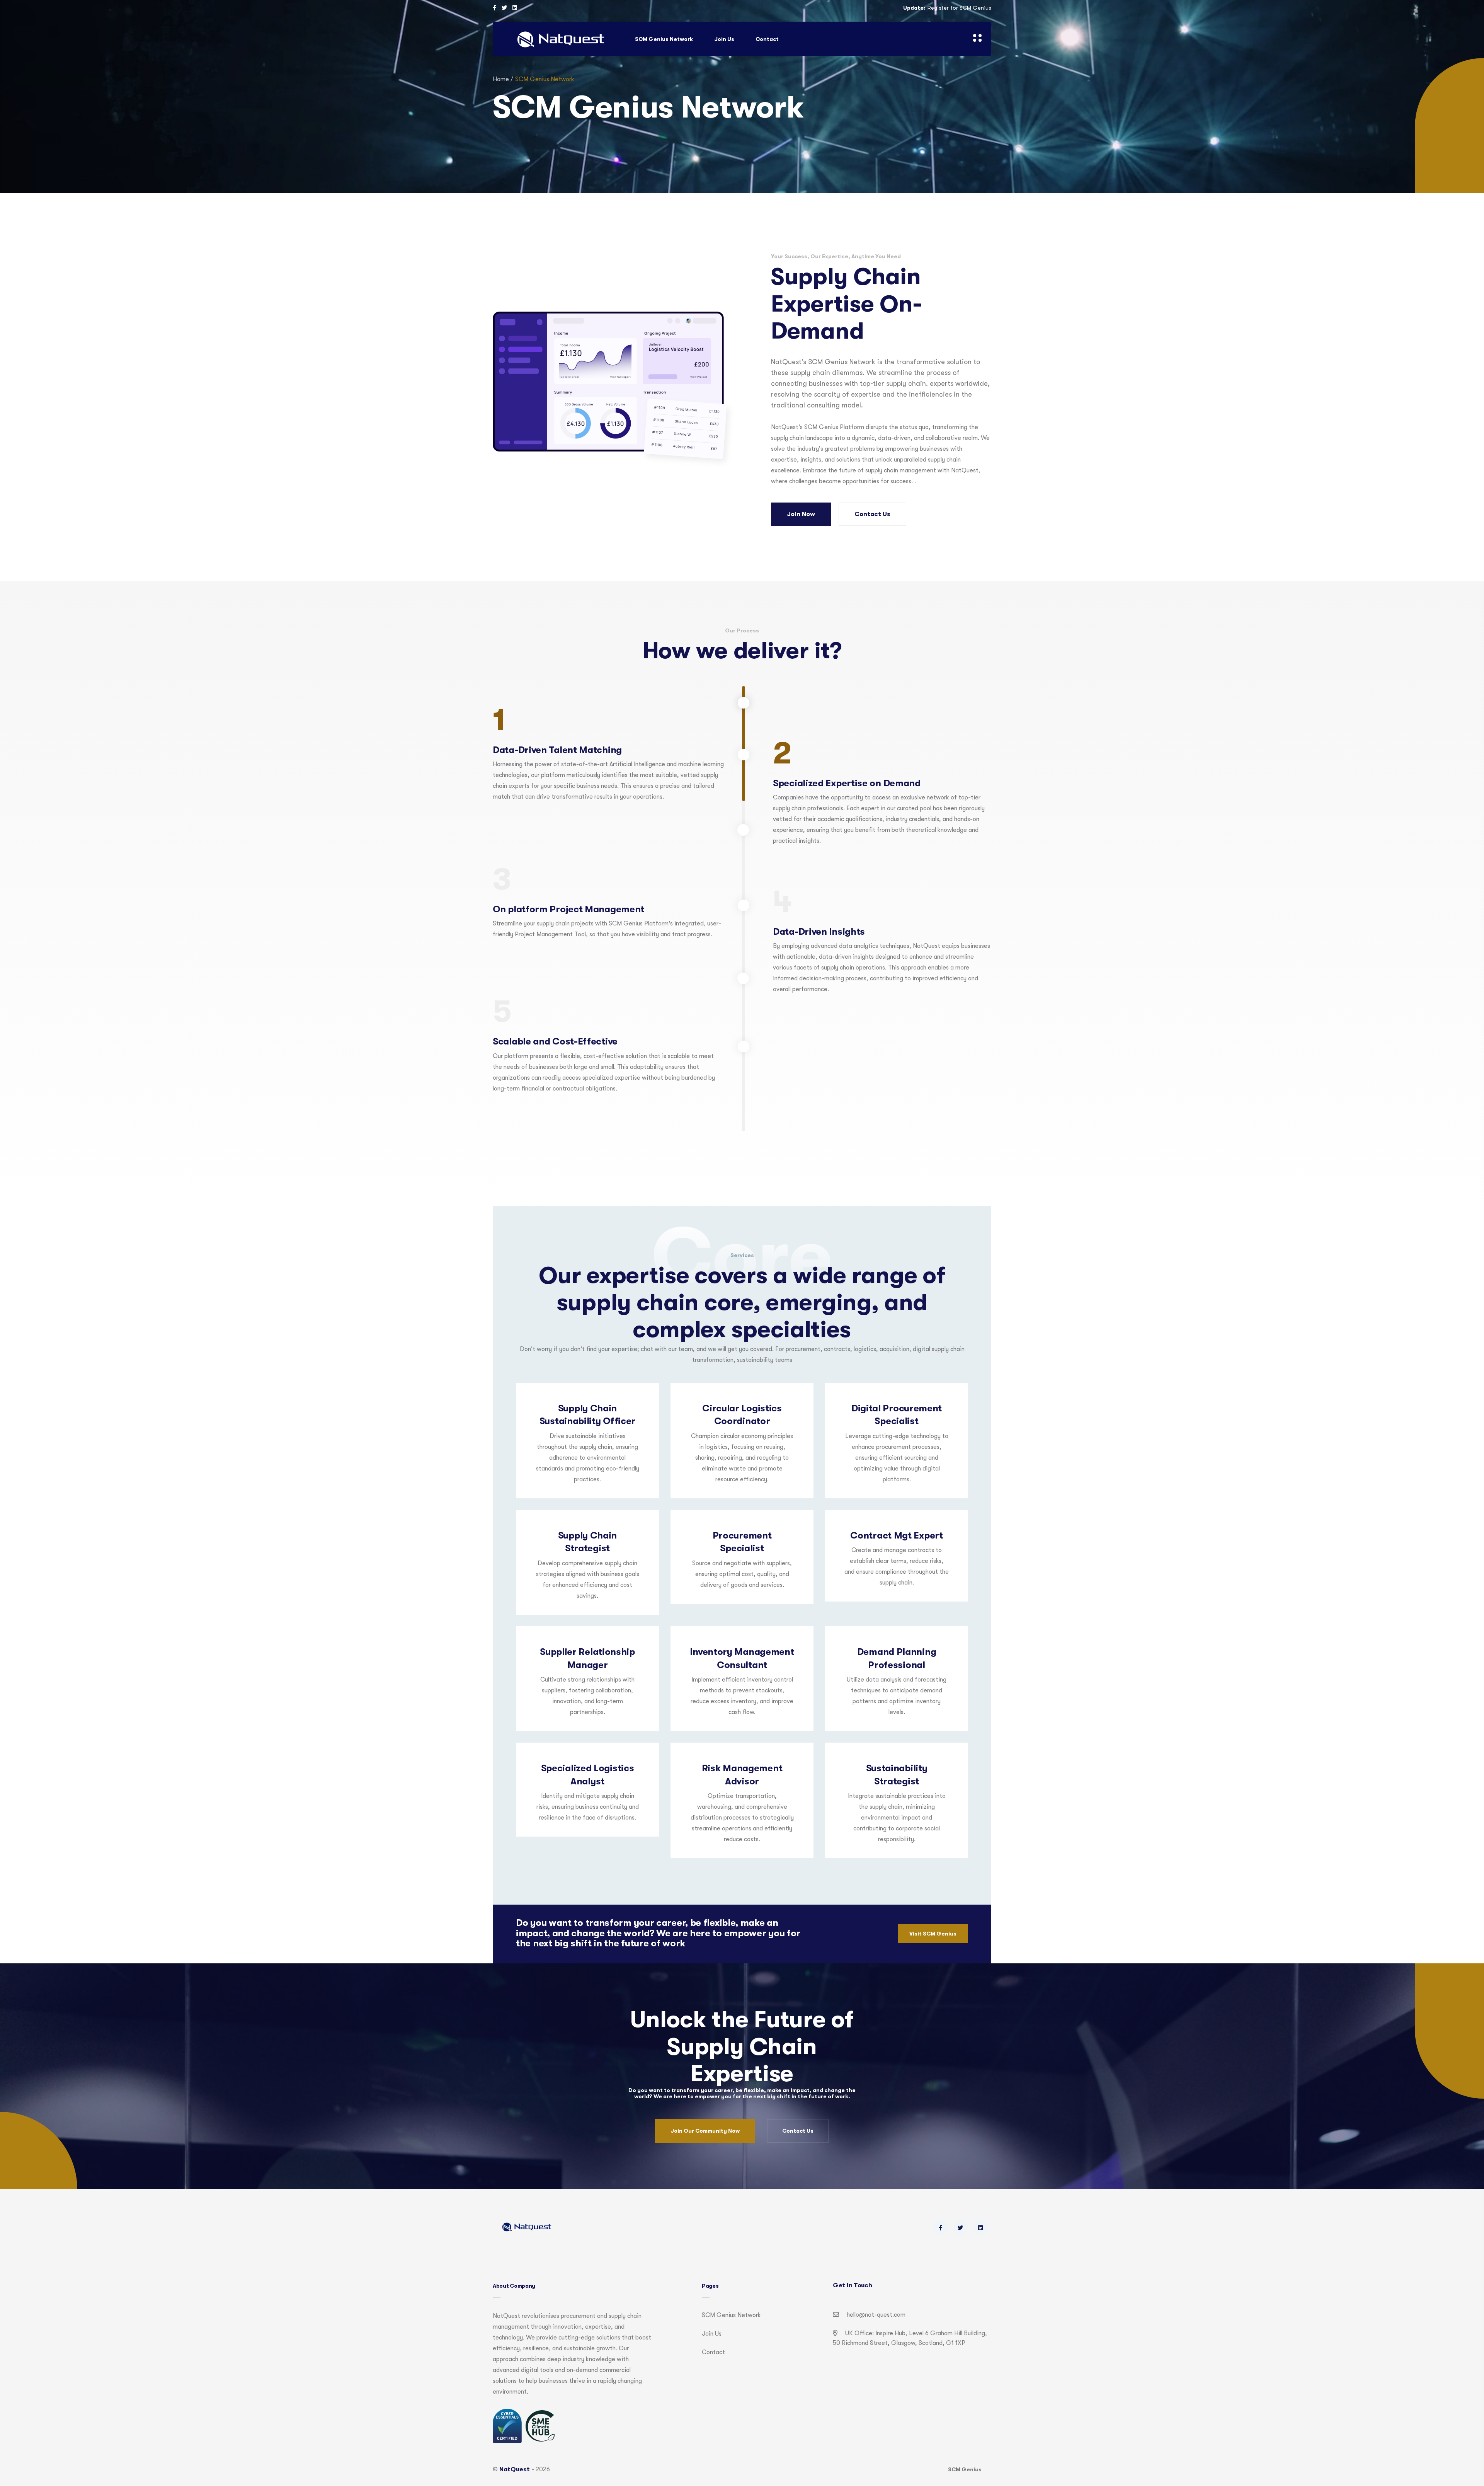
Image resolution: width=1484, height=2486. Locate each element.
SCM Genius (965, 2469)
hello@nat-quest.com (876, 2315)
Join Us (724, 39)
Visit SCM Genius (933, 1934)
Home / (503, 79)
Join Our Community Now (705, 2131)
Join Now (801, 514)
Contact (767, 39)
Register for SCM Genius (959, 8)
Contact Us (872, 514)
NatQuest (515, 2469)
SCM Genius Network (664, 39)
